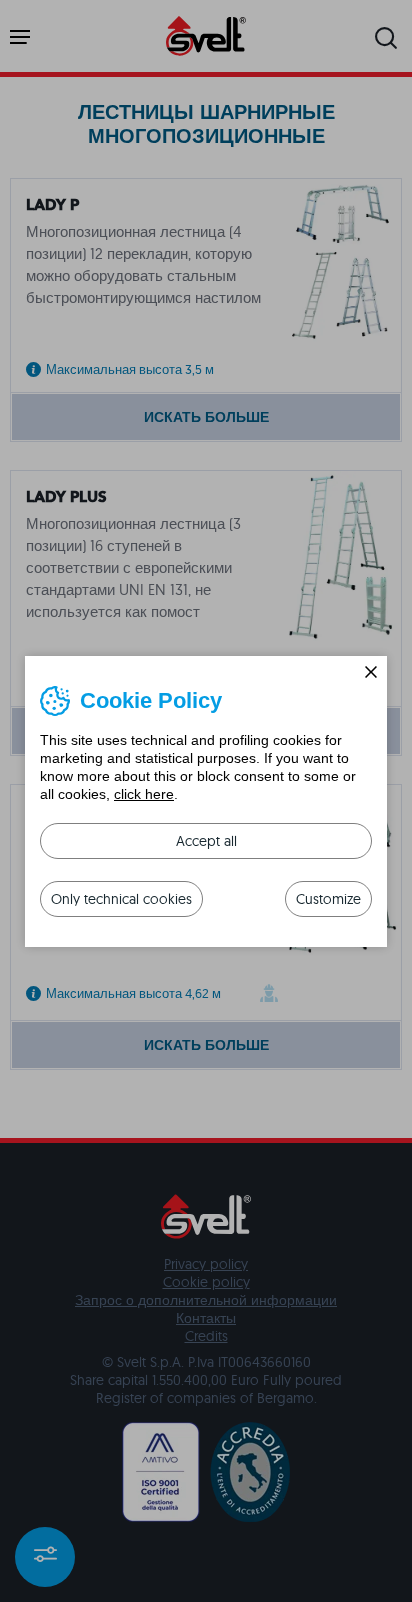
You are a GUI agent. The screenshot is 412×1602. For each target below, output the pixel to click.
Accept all (206, 841)
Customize (328, 899)
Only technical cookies (121, 899)
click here (144, 794)
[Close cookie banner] (371, 672)
